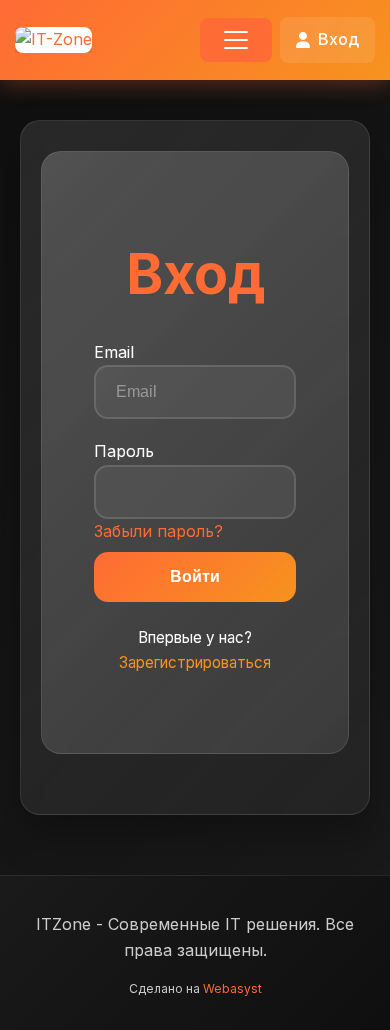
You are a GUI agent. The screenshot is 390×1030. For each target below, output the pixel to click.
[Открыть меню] (236, 40)
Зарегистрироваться (195, 662)
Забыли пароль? (158, 531)
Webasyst (232, 988)
